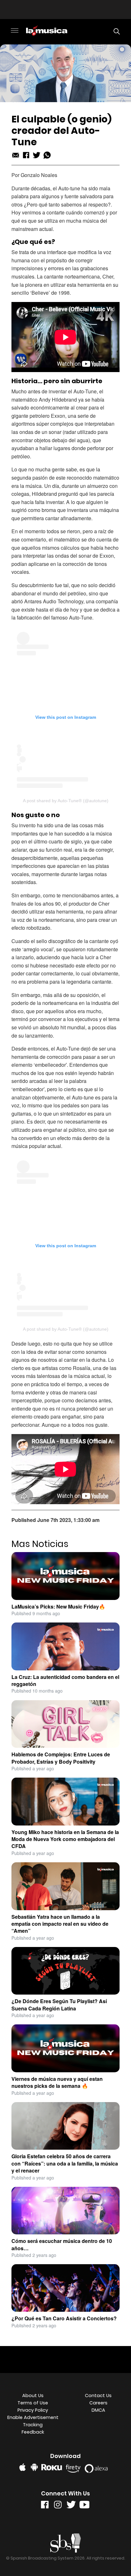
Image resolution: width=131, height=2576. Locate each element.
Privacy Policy (33, 2410)
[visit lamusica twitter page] (71, 2506)
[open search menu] (115, 31)
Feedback (33, 2432)
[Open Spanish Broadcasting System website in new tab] (66, 2543)
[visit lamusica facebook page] (45, 2506)
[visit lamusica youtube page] (85, 2506)
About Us (33, 2396)
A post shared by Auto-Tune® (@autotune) (66, 801)
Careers (98, 2403)
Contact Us (98, 2396)
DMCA (98, 2410)
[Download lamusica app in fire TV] (74, 2467)
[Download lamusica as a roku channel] (53, 2467)
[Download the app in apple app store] (23, 2467)
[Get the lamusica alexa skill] (98, 2467)
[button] (15, 31)
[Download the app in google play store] (34, 2467)
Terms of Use (33, 2403)
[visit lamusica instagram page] (58, 2506)
